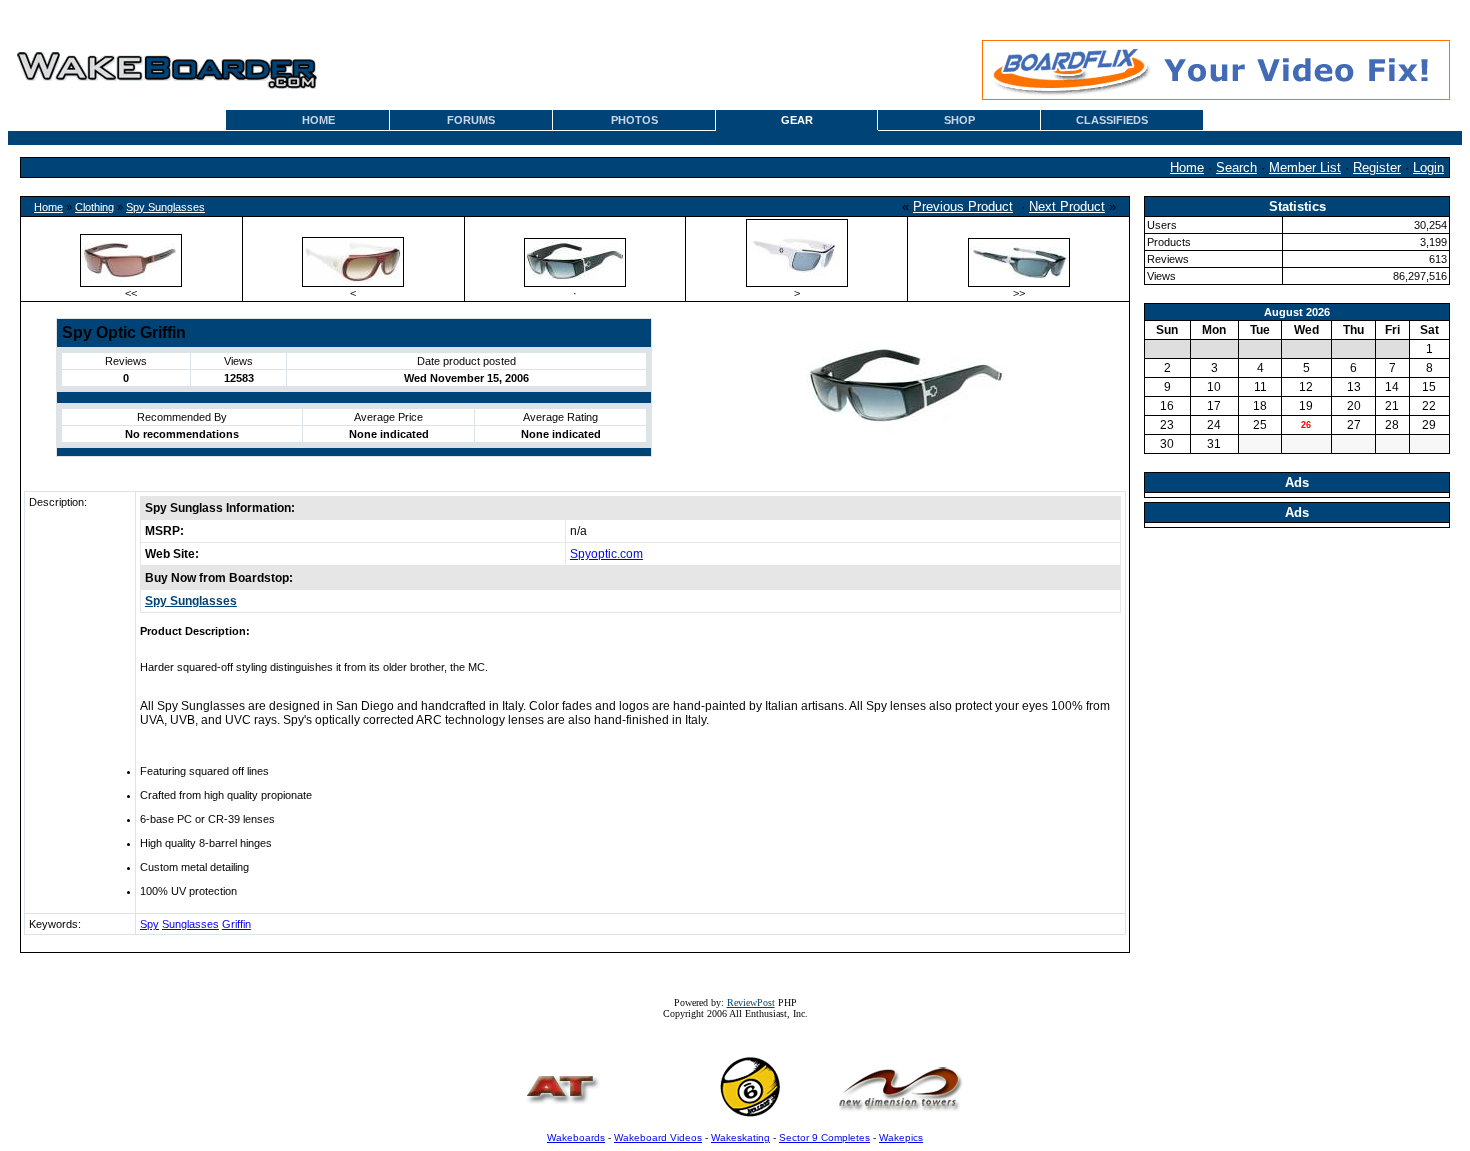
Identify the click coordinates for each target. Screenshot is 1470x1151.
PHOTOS (634, 120)
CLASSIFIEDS (1112, 120)
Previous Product (963, 206)
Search (1236, 167)
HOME (318, 120)
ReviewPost (751, 1002)
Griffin (236, 924)
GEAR (797, 120)
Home (1187, 167)
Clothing (94, 207)
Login (1428, 167)
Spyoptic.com (606, 554)
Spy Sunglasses (165, 207)
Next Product (1067, 206)
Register (1377, 167)
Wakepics (901, 1137)
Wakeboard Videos (658, 1137)
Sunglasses (190, 924)
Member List (1305, 167)
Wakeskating (740, 1137)
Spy (149, 924)
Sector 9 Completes (824, 1137)
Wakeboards (576, 1137)
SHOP (959, 120)
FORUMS (471, 120)
